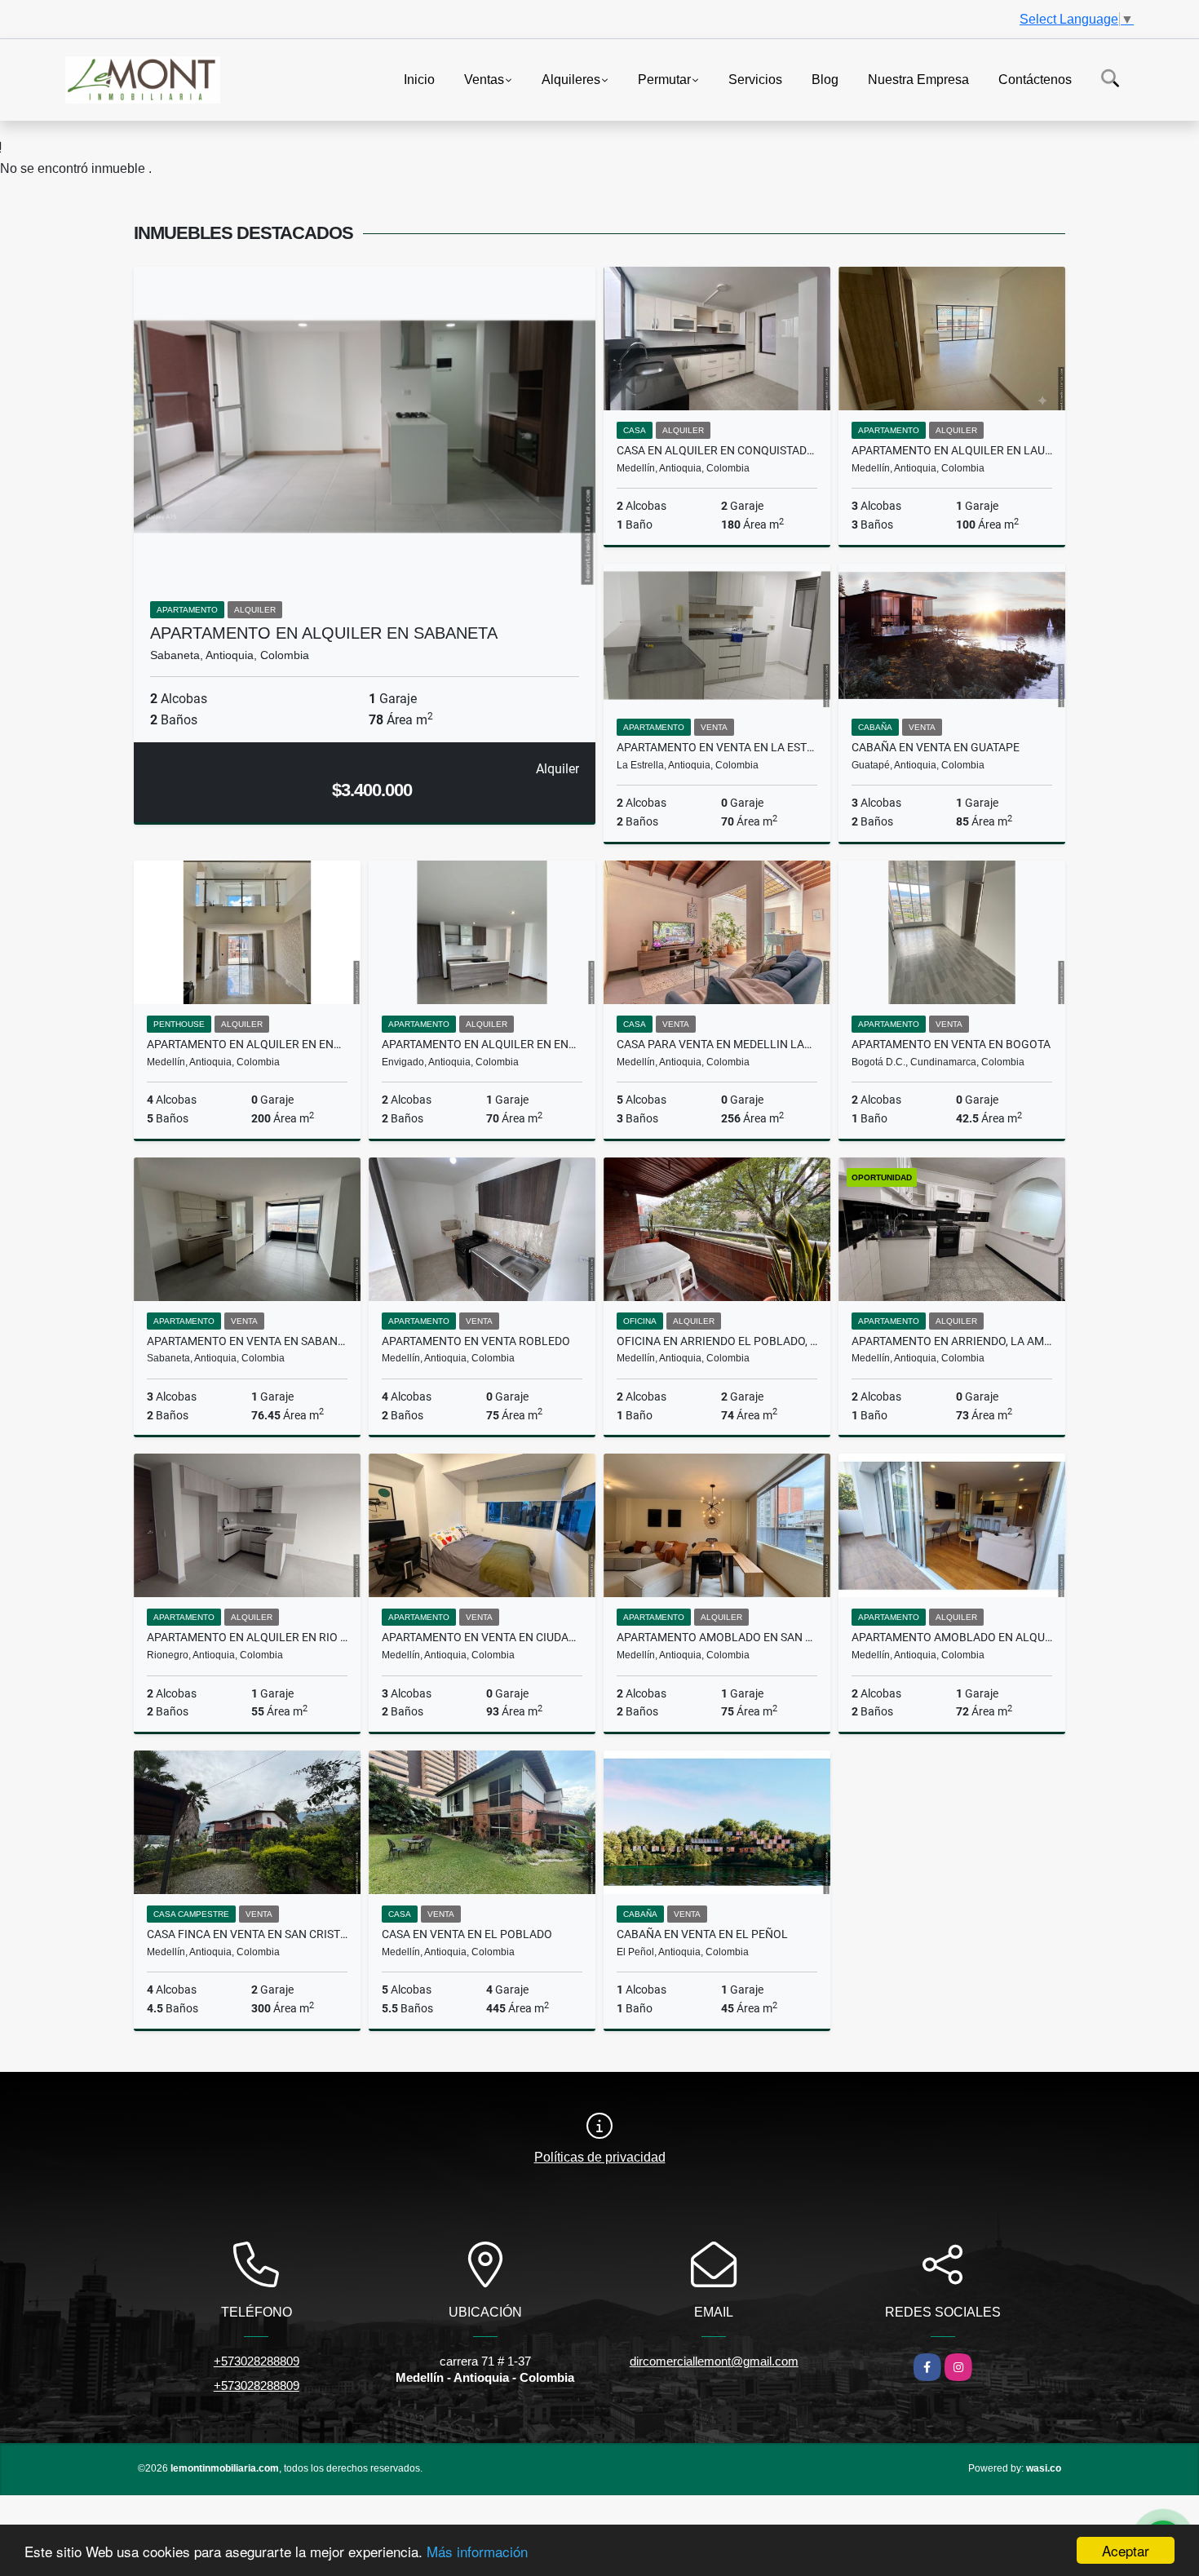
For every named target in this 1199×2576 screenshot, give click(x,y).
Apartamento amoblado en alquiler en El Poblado (952, 1637)
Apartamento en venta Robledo (476, 1341)
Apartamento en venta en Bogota (951, 1044)
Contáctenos (1035, 79)
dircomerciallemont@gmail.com (714, 2361)
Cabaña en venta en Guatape (936, 747)
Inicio (419, 79)
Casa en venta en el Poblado (467, 1934)
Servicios (755, 79)
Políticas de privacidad (600, 2157)
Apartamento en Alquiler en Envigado (247, 1044)
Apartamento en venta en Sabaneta (247, 1341)
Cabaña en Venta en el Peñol (702, 1934)
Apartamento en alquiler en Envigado (482, 1044)
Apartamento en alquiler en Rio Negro (247, 1637)
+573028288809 (257, 2361)
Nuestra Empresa (918, 79)
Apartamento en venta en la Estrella (717, 747)
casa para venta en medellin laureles (717, 1044)
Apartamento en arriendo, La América (952, 1341)
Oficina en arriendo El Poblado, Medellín (717, 1341)
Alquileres (571, 79)
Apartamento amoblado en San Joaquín (717, 1637)
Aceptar (1126, 2550)
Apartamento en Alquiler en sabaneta (324, 633)
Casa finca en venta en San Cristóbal (247, 1934)
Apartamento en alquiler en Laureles (952, 450)
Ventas (484, 79)
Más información (477, 2551)
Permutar (664, 79)
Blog (825, 79)
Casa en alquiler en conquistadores (717, 450)
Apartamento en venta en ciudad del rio (482, 1637)
